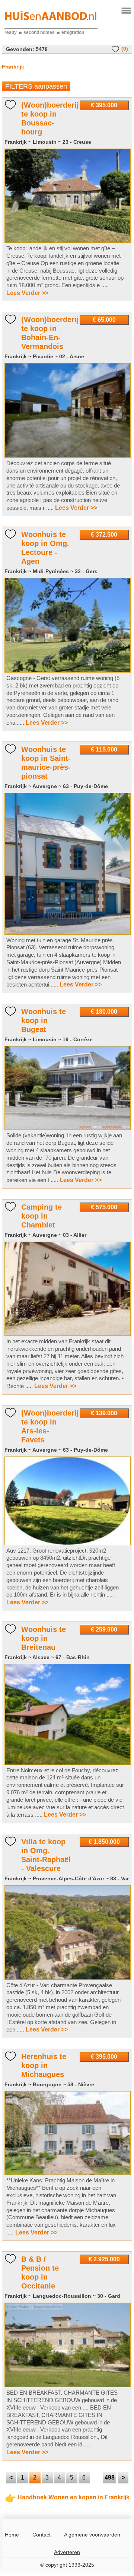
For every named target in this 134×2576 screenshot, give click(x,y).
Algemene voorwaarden (92, 2535)
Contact (42, 2535)
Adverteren (67, 2552)
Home (12, 2535)
